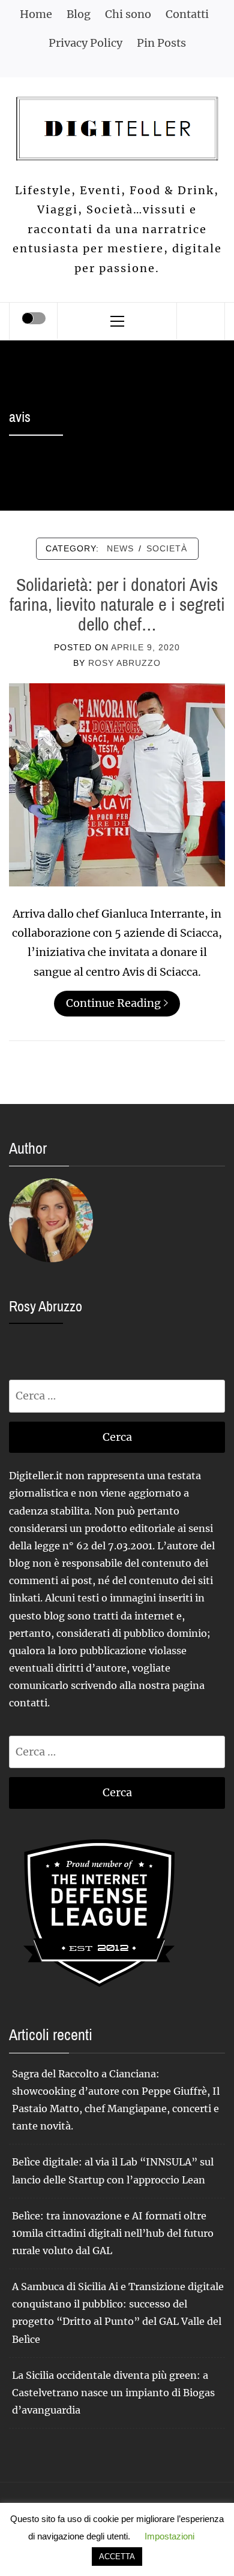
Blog (79, 14)
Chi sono (128, 14)
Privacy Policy (85, 43)
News (120, 548)
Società (167, 548)
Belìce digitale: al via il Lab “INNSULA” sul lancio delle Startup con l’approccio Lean (113, 2171)
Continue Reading (113, 1003)
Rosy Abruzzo (124, 663)
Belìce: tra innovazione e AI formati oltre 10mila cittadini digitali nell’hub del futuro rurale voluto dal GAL (113, 2233)
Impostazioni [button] (169, 2536)
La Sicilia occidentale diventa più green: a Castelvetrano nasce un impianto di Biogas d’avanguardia (113, 2393)
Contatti (187, 14)
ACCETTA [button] (117, 2557)
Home (36, 14)
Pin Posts (161, 43)
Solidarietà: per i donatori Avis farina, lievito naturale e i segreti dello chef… (117, 604)
